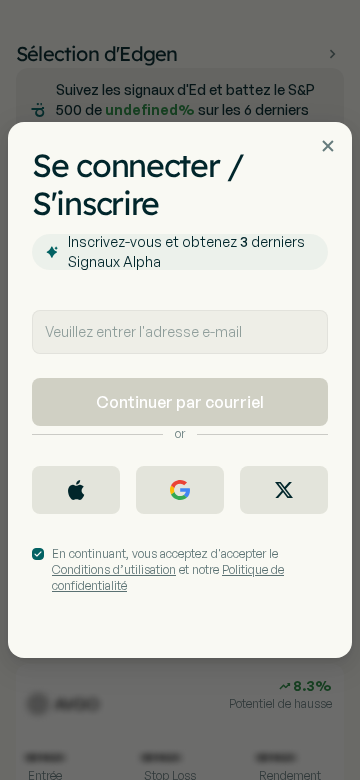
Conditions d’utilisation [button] (114, 569)
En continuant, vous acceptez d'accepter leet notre (168, 569)
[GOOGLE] (180, 490)
